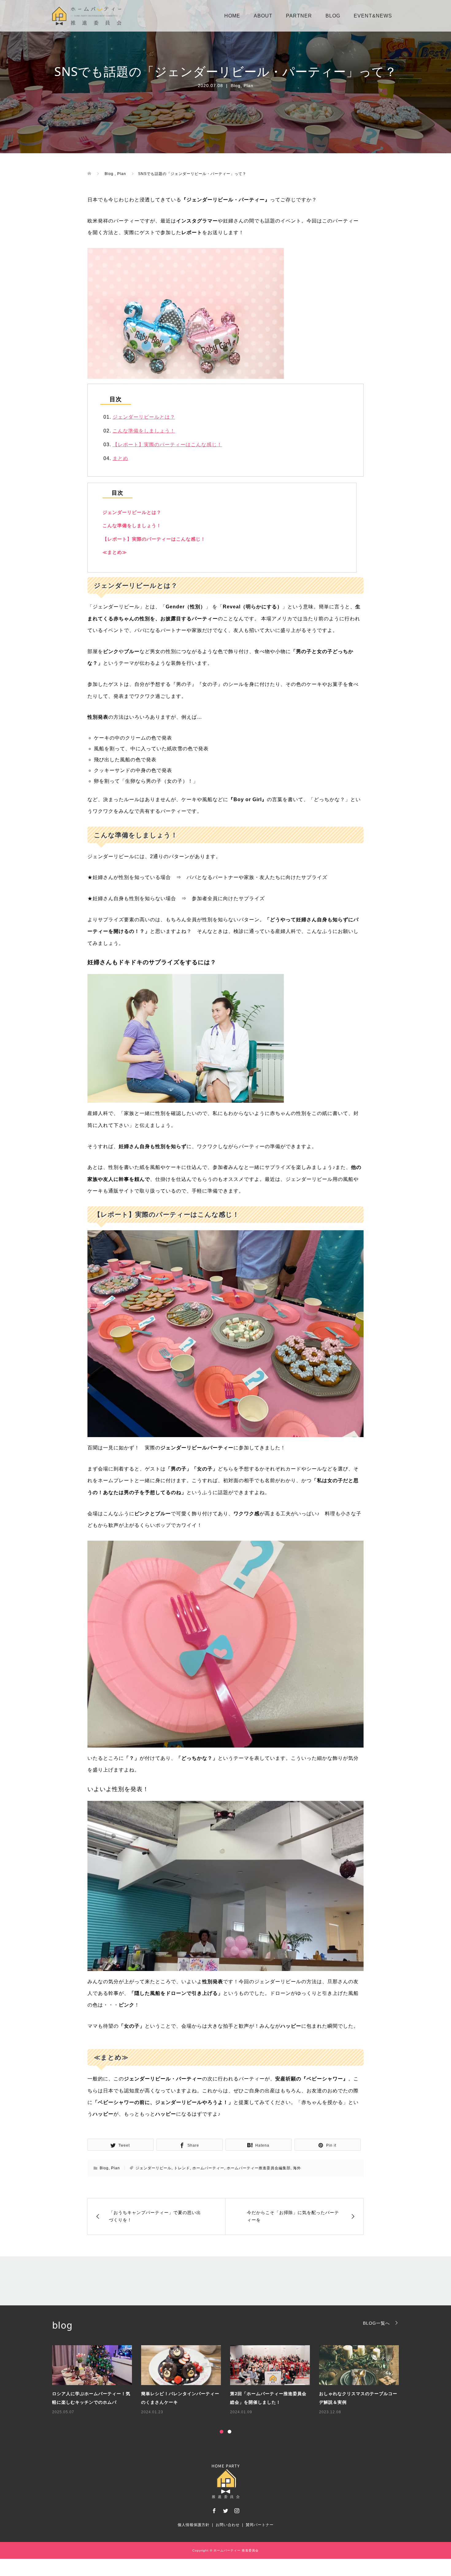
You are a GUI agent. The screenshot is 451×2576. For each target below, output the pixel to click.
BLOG (333, 16)
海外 (297, 2168)
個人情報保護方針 (194, 2525)
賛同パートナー (260, 2525)
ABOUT (263, 16)
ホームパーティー (208, 2168)
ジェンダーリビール (154, 2168)
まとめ (120, 458)
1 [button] (222, 2432)
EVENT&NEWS (373, 16)
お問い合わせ (228, 2525)
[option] (230, 2380)
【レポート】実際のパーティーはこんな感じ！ (167, 445)
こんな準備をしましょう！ (144, 431)
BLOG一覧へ (376, 2323)
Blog (236, 86)
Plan (249, 86)
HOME (232, 16)
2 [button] (229, 2432)
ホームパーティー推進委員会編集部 (259, 2168)
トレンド (182, 2168)
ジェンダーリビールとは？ (144, 417)
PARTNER (299, 16)
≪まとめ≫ (115, 552)
